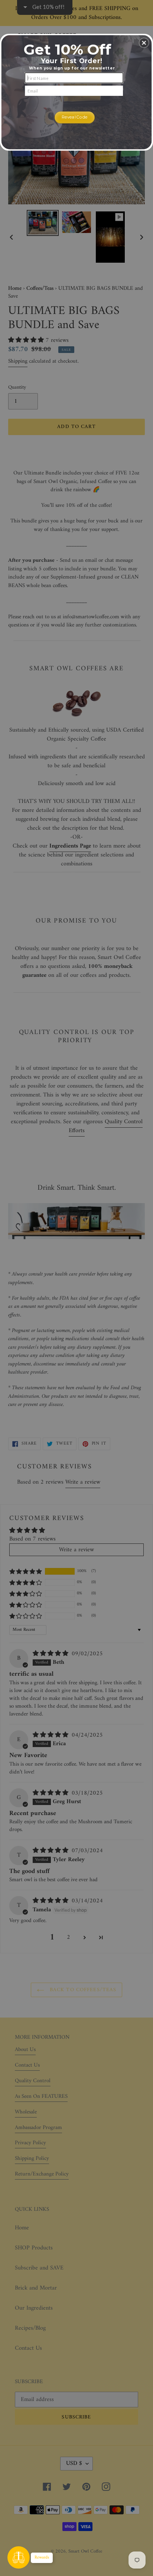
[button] (144, 43)
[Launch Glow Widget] (19, 2557)
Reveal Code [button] (75, 117)
